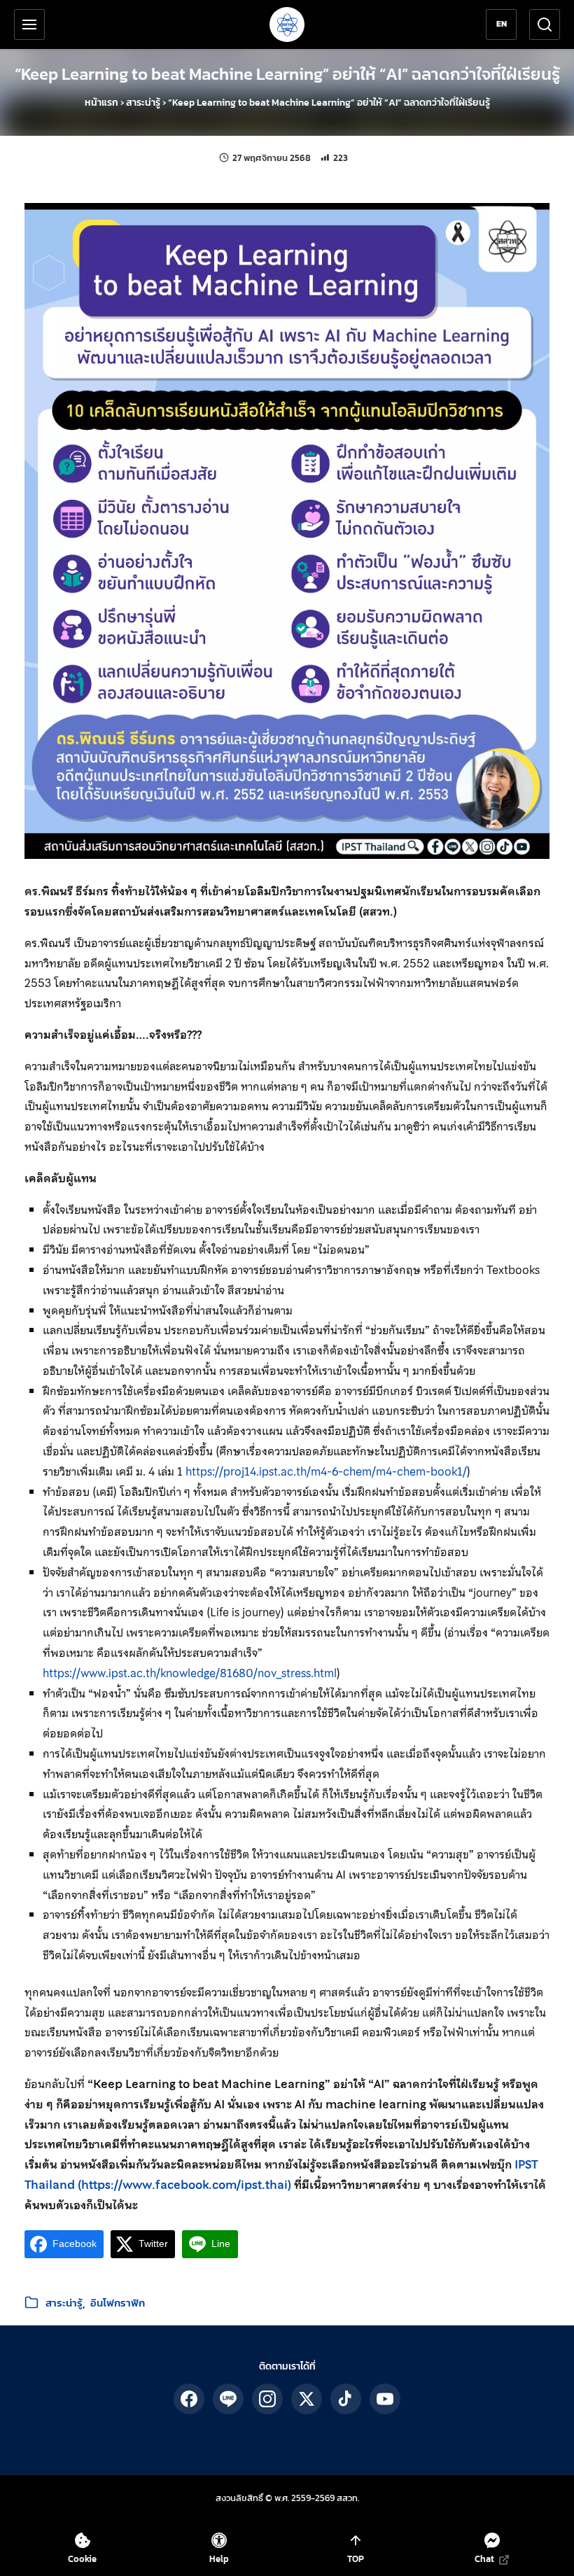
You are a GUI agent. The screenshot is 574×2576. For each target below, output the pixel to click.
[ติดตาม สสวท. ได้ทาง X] (307, 2399)
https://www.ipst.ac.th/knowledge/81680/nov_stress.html (190, 1673)
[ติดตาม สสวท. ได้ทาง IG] (267, 2399)
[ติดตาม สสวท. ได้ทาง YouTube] (385, 2399)
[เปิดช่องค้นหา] (545, 24)
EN (502, 24)
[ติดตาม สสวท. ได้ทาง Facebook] (189, 2399)
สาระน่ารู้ (143, 103)
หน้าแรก (101, 103)
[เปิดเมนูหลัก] (29, 24)
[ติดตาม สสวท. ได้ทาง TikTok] (346, 2399)
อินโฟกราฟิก (118, 2303)
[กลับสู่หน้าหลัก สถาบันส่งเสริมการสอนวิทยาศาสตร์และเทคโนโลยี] (287, 24)
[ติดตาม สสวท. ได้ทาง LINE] (228, 2399)
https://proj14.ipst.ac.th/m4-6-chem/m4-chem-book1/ (326, 1471)
